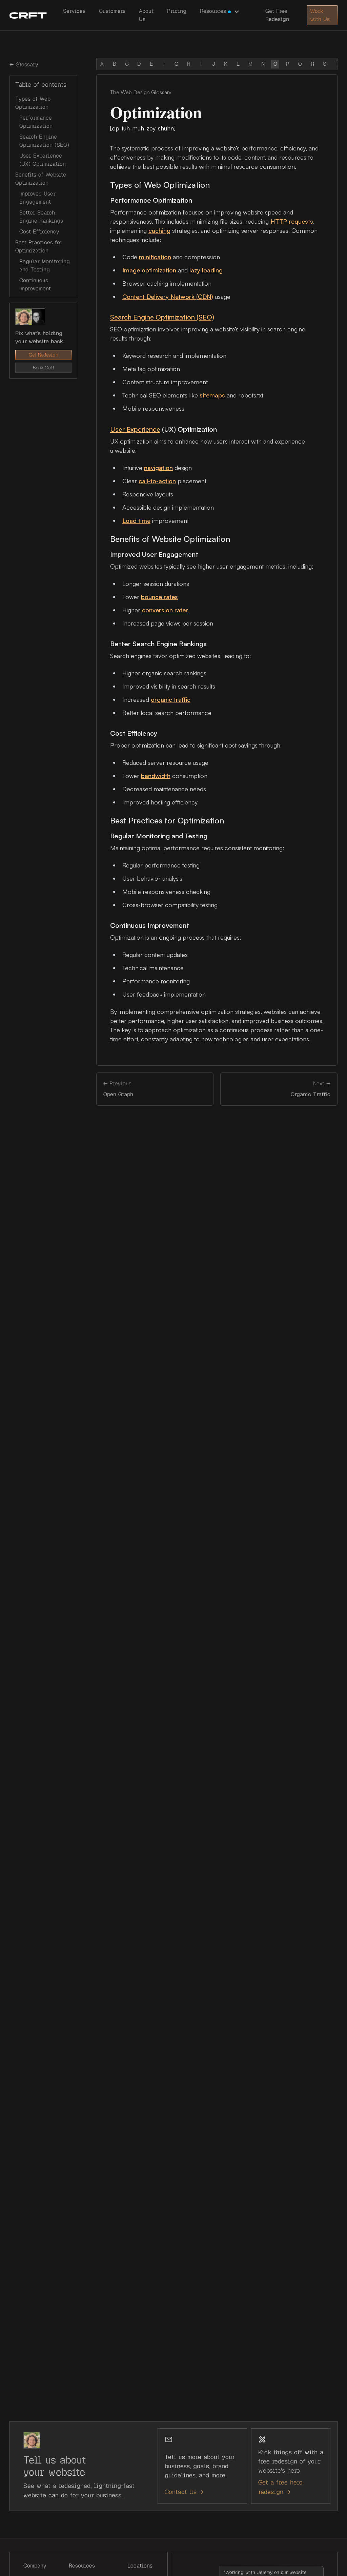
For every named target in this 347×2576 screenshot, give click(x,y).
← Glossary (24, 65)
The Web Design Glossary (141, 92)
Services (74, 11)
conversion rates (165, 610)
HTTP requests (292, 221)
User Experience (135, 429)
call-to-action (157, 481)
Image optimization (149, 270)
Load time (136, 520)
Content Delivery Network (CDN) (168, 297)
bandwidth (156, 776)
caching (159, 230)
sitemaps (212, 395)
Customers (112, 11)
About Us (146, 15)
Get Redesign (44, 355)
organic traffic (171, 699)
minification (155, 257)
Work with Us (320, 15)
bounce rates (159, 597)
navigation (158, 468)
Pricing (177, 11)
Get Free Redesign (277, 15)
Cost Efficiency (39, 232)
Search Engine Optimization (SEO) (162, 317)
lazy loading (206, 270)
